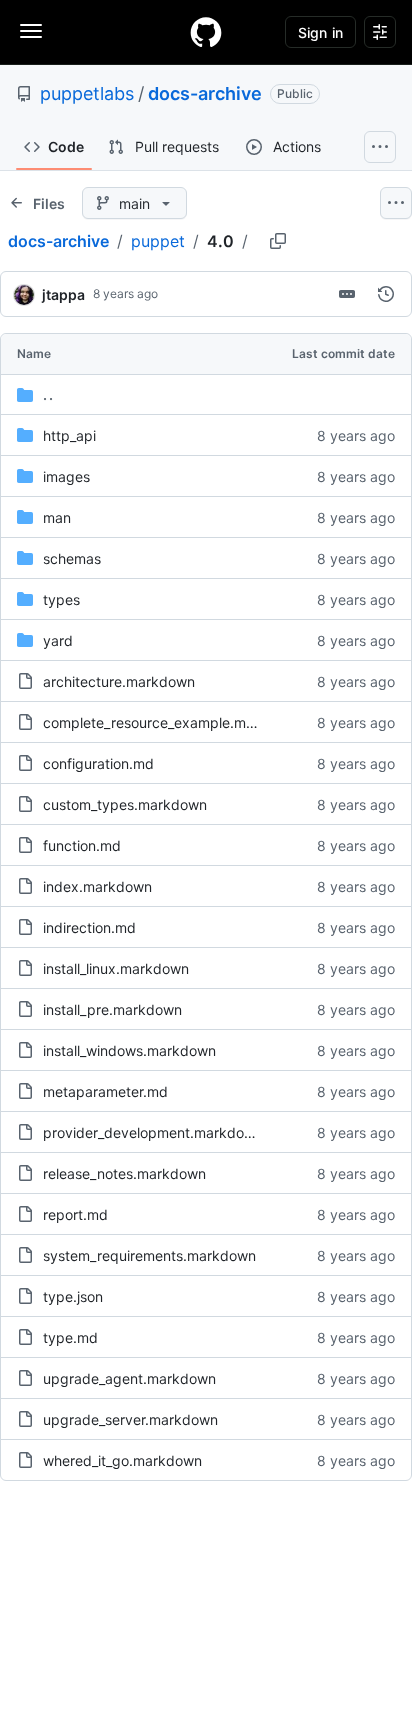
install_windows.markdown (129, 1050)
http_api (69, 435)
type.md (70, 1337)
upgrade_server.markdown (130, 1419)
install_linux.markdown (116, 968)
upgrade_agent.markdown (129, 1378)
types (61, 599)
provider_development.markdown (153, 1132)
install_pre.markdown (112, 1009)
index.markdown (97, 886)
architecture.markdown (119, 681)
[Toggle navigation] (31, 31)
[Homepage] (206, 32)
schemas (72, 558)
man (57, 517)
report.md (75, 1214)
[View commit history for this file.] (386, 294)
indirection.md (89, 927)
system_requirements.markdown (149, 1255)
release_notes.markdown (124, 1173)
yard (58, 640)
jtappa (63, 294)
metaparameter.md (105, 1091)
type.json (73, 1296)
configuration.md (98, 763)
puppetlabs (87, 93)
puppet (158, 241)
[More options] (396, 203)
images (66, 476)
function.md (82, 845)
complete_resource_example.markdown (173, 722)
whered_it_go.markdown (122, 1460)
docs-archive (205, 93)
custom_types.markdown (125, 804)
